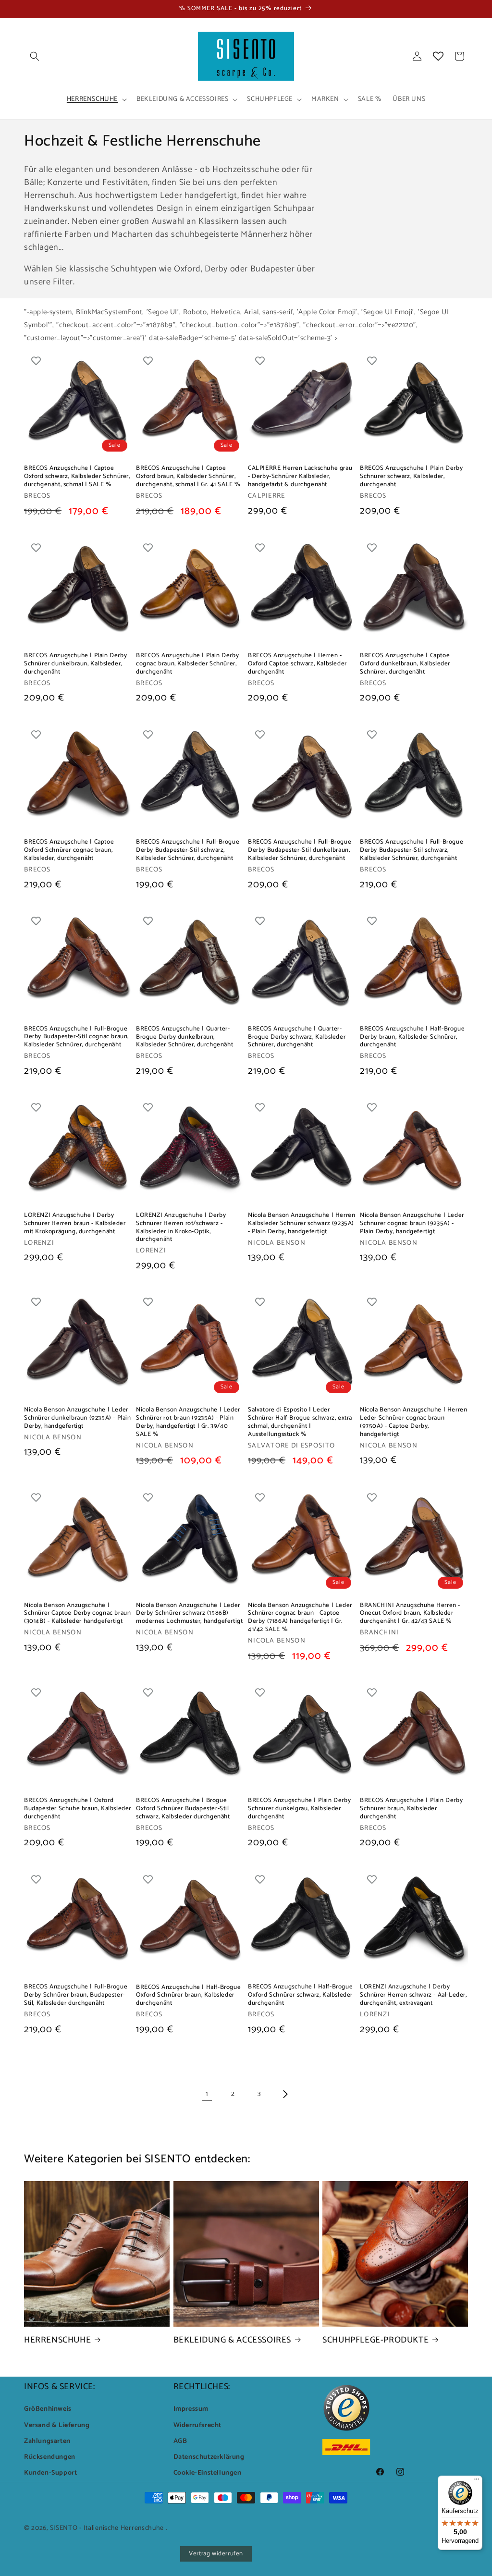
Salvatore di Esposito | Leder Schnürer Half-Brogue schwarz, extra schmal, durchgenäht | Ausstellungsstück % (300, 1423)
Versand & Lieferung (57, 2425)
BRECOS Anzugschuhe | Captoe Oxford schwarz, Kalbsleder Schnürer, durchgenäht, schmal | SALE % (77, 477)
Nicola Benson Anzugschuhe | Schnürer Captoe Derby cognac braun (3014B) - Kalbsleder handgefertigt (77, 1614)
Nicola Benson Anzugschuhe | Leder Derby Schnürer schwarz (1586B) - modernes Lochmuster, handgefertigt (189, 1614)
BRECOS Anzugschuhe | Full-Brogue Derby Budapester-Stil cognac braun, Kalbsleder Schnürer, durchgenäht (76, 1037)
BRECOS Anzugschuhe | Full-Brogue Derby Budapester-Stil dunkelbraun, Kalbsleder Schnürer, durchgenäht (300, 851)
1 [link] (207, 2094)
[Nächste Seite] (285, 2094)
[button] (35, 56)
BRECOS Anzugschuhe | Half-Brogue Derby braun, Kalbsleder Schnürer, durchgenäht (412, 1037)
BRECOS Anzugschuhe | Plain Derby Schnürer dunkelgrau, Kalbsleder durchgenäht (299, 1809)
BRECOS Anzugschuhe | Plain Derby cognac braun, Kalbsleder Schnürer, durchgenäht (187, 664)
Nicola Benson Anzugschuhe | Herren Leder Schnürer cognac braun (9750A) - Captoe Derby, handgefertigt (413, 1423)
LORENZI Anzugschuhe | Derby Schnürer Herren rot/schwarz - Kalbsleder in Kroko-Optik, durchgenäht (181, 1228)
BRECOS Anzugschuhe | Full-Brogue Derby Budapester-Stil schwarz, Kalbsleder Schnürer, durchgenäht (188, 851)
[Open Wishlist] (438, 56)
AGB (180, 2441)
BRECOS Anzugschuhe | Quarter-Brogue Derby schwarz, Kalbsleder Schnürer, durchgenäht (297, 1037)
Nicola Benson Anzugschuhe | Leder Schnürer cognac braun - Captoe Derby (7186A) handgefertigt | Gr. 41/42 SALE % (300, 1618)
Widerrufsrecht (197, 2425)
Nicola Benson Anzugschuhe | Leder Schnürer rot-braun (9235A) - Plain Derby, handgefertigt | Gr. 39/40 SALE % (188, 1423)
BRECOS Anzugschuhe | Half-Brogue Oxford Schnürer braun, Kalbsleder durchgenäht (188, 1996)
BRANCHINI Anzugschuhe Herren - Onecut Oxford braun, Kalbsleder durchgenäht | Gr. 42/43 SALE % (410, 1614)
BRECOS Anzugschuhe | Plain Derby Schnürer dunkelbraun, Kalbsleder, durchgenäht (75, 664)
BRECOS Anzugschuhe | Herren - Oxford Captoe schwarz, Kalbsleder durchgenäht (297, 664)
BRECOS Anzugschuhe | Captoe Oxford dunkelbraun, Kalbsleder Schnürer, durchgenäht (405, 664)
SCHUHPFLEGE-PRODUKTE (375, 2340)
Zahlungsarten (47, 2441)
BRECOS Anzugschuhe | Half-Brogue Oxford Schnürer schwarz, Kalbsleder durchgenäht (300, 1995)
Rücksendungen (50, 2457)
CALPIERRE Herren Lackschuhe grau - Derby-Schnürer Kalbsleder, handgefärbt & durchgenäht (300, 477)
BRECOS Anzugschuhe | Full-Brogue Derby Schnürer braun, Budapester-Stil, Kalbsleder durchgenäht (76, 1995)
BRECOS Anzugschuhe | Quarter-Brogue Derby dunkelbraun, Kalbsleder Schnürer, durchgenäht (184, 1037)
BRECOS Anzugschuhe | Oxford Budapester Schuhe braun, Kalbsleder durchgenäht (78, 1809)
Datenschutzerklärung (209, 2457)
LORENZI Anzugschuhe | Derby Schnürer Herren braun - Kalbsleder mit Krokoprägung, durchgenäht (75, 1224)
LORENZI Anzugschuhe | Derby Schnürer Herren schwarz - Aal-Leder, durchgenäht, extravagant (413, 1995)
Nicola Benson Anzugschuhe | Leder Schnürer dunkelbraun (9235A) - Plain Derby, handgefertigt (78, 1418)
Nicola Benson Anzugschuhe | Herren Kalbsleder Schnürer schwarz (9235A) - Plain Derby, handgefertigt (301, 1224)
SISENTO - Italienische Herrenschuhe (107, 2528)
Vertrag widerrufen (216, 2554)
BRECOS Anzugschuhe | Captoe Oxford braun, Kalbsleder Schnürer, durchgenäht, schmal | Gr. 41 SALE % (188, 477)
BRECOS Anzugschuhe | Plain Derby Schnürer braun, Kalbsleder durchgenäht (411, 1809)
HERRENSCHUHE (57, 2340)
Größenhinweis (48, 2409)
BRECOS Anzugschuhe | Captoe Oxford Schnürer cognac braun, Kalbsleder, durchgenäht (69, 851)
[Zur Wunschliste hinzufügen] (36, 360)
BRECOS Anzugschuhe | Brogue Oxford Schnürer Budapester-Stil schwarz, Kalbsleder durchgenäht (183, 1809)
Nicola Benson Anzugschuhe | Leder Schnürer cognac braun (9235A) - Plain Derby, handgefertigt (412, 1224)
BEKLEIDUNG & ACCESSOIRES (232, 2340)
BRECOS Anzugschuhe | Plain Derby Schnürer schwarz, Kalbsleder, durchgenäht (411, 477)
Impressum (191, 2409)
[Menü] (477, 2481)
